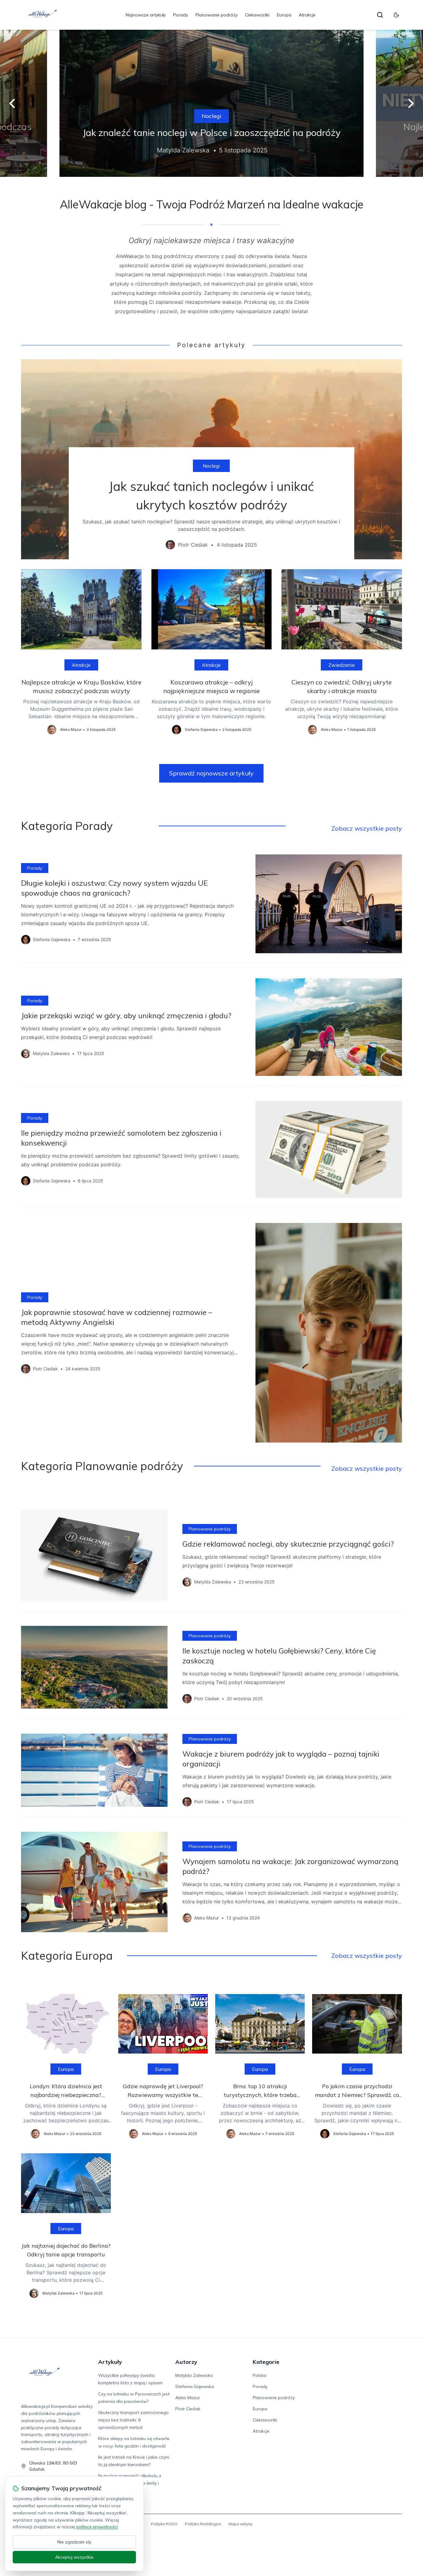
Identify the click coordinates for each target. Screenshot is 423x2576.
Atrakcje (307, 15)
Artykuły (110, 2362)
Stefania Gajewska (195, 2386)
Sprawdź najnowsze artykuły (211, 773)
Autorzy (186, 2362)
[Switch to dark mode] (396, 15)
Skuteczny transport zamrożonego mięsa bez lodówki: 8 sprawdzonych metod (133, 2420)
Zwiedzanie (342, 665)
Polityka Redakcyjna (203, 2524)
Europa (284, 15)
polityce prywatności (97, 2527)
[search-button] (380, 15)
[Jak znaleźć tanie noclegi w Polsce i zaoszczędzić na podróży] (211, 103)
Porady (181, 15)
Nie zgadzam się (74, 2542)
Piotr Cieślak (188, 2409)
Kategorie (266, 2362)
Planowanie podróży (216, 15)
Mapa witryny (240, 2524)
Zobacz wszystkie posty (367, 828)
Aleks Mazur (188, 2398)
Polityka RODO (164, 2524)
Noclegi (211, 116)
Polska (259, 2375)
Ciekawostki (257, 15)
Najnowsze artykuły (146, 15)
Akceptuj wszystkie (74, 2557)
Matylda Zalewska (194, 2375)
